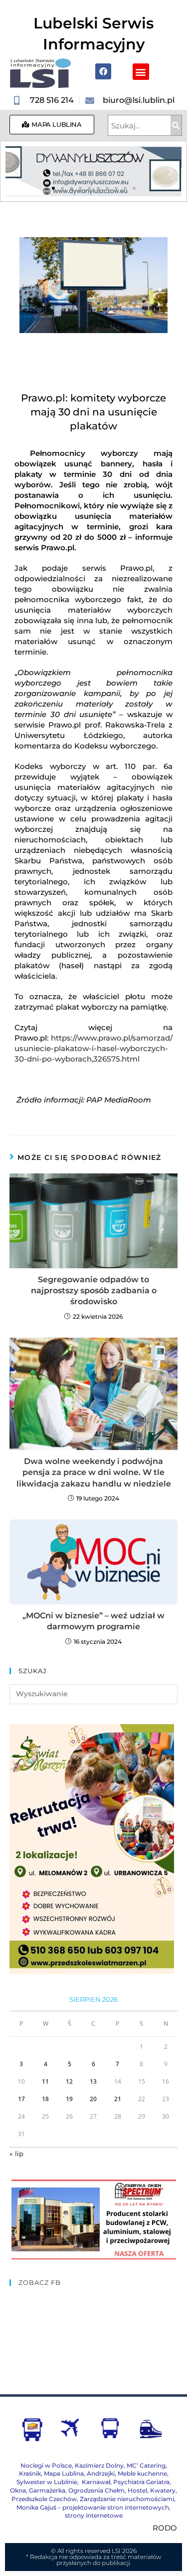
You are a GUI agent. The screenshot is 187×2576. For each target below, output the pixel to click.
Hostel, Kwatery (152, 2490)
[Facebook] (103, 71)
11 (45, 2081)
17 (21, 2099)
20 (93, 2099)
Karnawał (95, 2482)
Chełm (96, 2490)
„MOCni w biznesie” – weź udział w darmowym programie (93, 1621)
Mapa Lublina (64, 2473)
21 (118, 2099)
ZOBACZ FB (40, 2282)
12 (69, 2081)
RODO (165, 2528)
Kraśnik (30, 2473)
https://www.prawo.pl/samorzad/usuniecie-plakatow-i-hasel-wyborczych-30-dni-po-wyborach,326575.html (94, 1048)
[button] (141, 72)
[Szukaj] (176, 125)
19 (69, 2099)
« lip (16, 2154)
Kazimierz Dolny (99, 2465)
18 (45, 2099)
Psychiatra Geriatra (141, 2482)
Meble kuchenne (142, 2473)
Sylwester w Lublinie (47, 2482)
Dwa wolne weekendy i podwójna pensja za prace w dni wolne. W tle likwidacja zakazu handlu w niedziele (94, 1472)
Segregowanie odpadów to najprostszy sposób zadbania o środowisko (94, 1291)
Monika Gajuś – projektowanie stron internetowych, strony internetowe (93, 2512)
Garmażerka (47, 2490)
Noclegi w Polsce (46, 2465)
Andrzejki (101, 2473)
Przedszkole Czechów (44, 2499)
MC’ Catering (146, 2465)
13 (93, 2081)
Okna (18, 2490)
